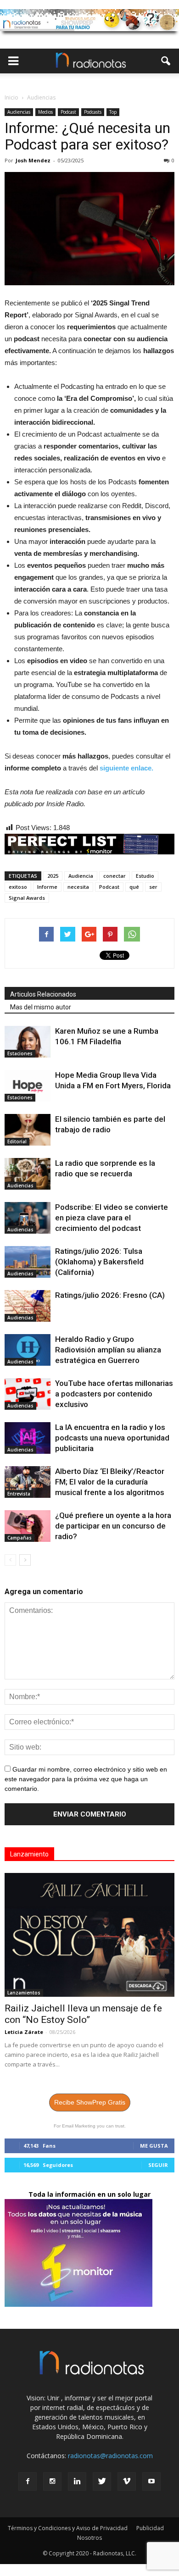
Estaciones (20, 1053)
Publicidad (150, 2528)
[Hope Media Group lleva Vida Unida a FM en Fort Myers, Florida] (28, 1086)
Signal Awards (27, 898)
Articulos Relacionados (43, 994)
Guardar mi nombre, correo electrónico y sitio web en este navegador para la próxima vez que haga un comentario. (86, 1779)
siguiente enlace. (126, 768)
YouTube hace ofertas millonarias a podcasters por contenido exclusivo (114, 1394)
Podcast (68, 112)
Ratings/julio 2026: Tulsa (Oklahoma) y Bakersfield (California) (99, 1262)
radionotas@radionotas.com (110, 2456)
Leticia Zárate (24, 2032)
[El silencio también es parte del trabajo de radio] (28, 1130)
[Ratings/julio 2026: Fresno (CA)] (28, 1306)
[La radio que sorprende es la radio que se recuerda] (28, 1174)
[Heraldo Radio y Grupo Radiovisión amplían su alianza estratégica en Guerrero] (28, 1350)
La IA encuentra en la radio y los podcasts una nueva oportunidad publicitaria (112, 1438)
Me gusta (154, 2146)
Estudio (145, 876)
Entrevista (19, 1494)
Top (113, 112)
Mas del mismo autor (41, 1007)
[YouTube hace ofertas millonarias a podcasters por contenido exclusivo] (28, 1394)
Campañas (20, 1538)
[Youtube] (151, 2482)
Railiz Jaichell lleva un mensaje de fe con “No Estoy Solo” (83, 2014)
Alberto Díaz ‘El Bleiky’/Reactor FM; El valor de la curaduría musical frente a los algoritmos (110, 1482)
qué (134, 887)
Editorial (17, 1141)
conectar (115, 876)
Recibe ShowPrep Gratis (90, 2102)
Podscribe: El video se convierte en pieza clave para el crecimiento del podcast (112, 1218)
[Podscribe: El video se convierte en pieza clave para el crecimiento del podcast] (28, 1218)
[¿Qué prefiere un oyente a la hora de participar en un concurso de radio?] (28, 1526)
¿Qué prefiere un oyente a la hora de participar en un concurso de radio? (113, 1526)
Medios (45, 112)
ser (153, 887)
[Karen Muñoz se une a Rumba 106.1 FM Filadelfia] (28, 1042)
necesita (78, 887)
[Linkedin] (77, 2482)
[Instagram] (52, 2482)
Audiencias (19, 112)
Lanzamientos (24, 1993)
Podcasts (93, 112)
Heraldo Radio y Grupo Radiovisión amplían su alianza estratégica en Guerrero (108, 1350)
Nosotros (89, 2538)
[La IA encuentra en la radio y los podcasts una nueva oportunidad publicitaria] (28, 1438)
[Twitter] (102, 2482)
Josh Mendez (33, 160)
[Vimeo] (127, 2482)
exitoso (18, 887)
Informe (47, 887)
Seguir (158, 2165)
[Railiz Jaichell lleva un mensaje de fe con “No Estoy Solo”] (89, 1935)
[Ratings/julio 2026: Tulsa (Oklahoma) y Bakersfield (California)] (28, 1262)
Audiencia (81, 876)
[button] (166, 61)
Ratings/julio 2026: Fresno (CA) (110, 1295)
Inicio (11, 97)
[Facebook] (28, 2482)
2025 (53, 876)
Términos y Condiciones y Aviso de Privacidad (68, 2528)
